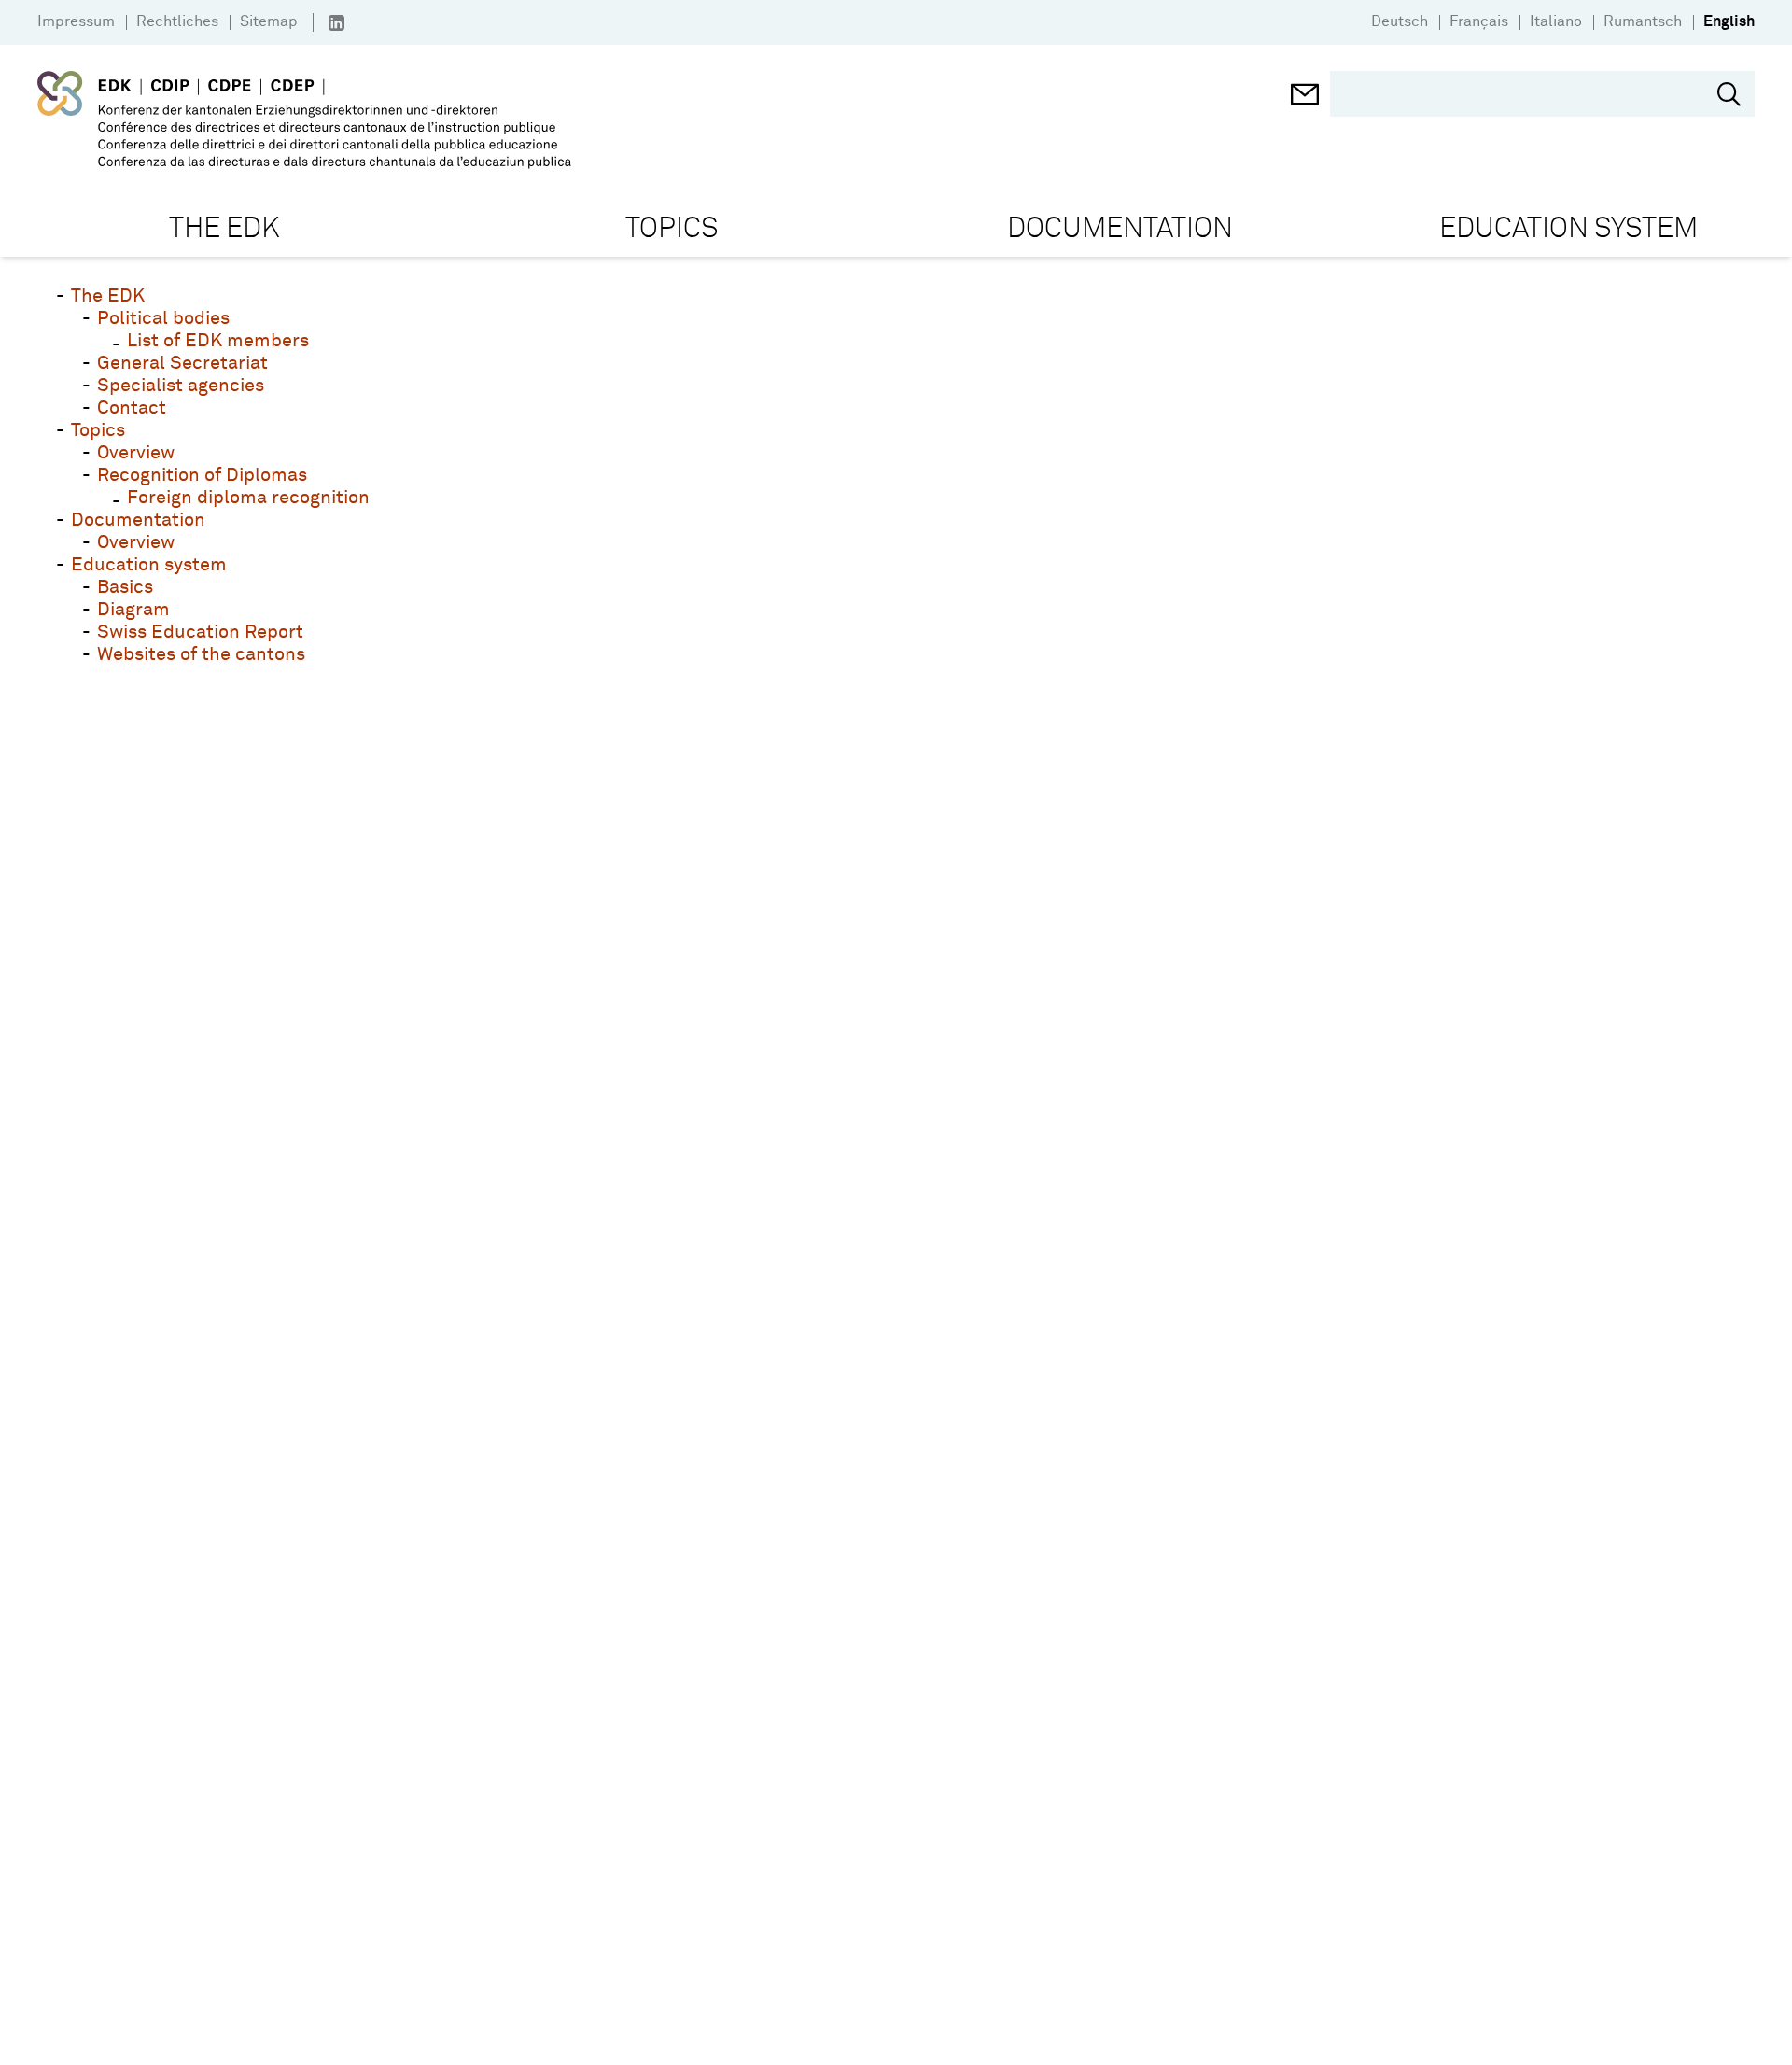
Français (1479, 21)
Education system (149, 565)
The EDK (108, 296)
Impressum (76, 21)
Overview (136, 453)
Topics (98, 430)
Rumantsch (1643, 21)
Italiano (1556, 21)
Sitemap (269, 21)
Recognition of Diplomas (202, 475)
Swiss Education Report (200, 632)
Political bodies (163, 318)
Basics (125, 587)
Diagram (133, 610)
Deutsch (1400, 21)
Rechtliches (177, 21)
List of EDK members (218, 341)
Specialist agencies (181, 386)
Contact (132, 408)
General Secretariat (182, 363)
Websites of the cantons (201, 654)
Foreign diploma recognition (248, 498)
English (1729, 21)
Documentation (138, 520)
